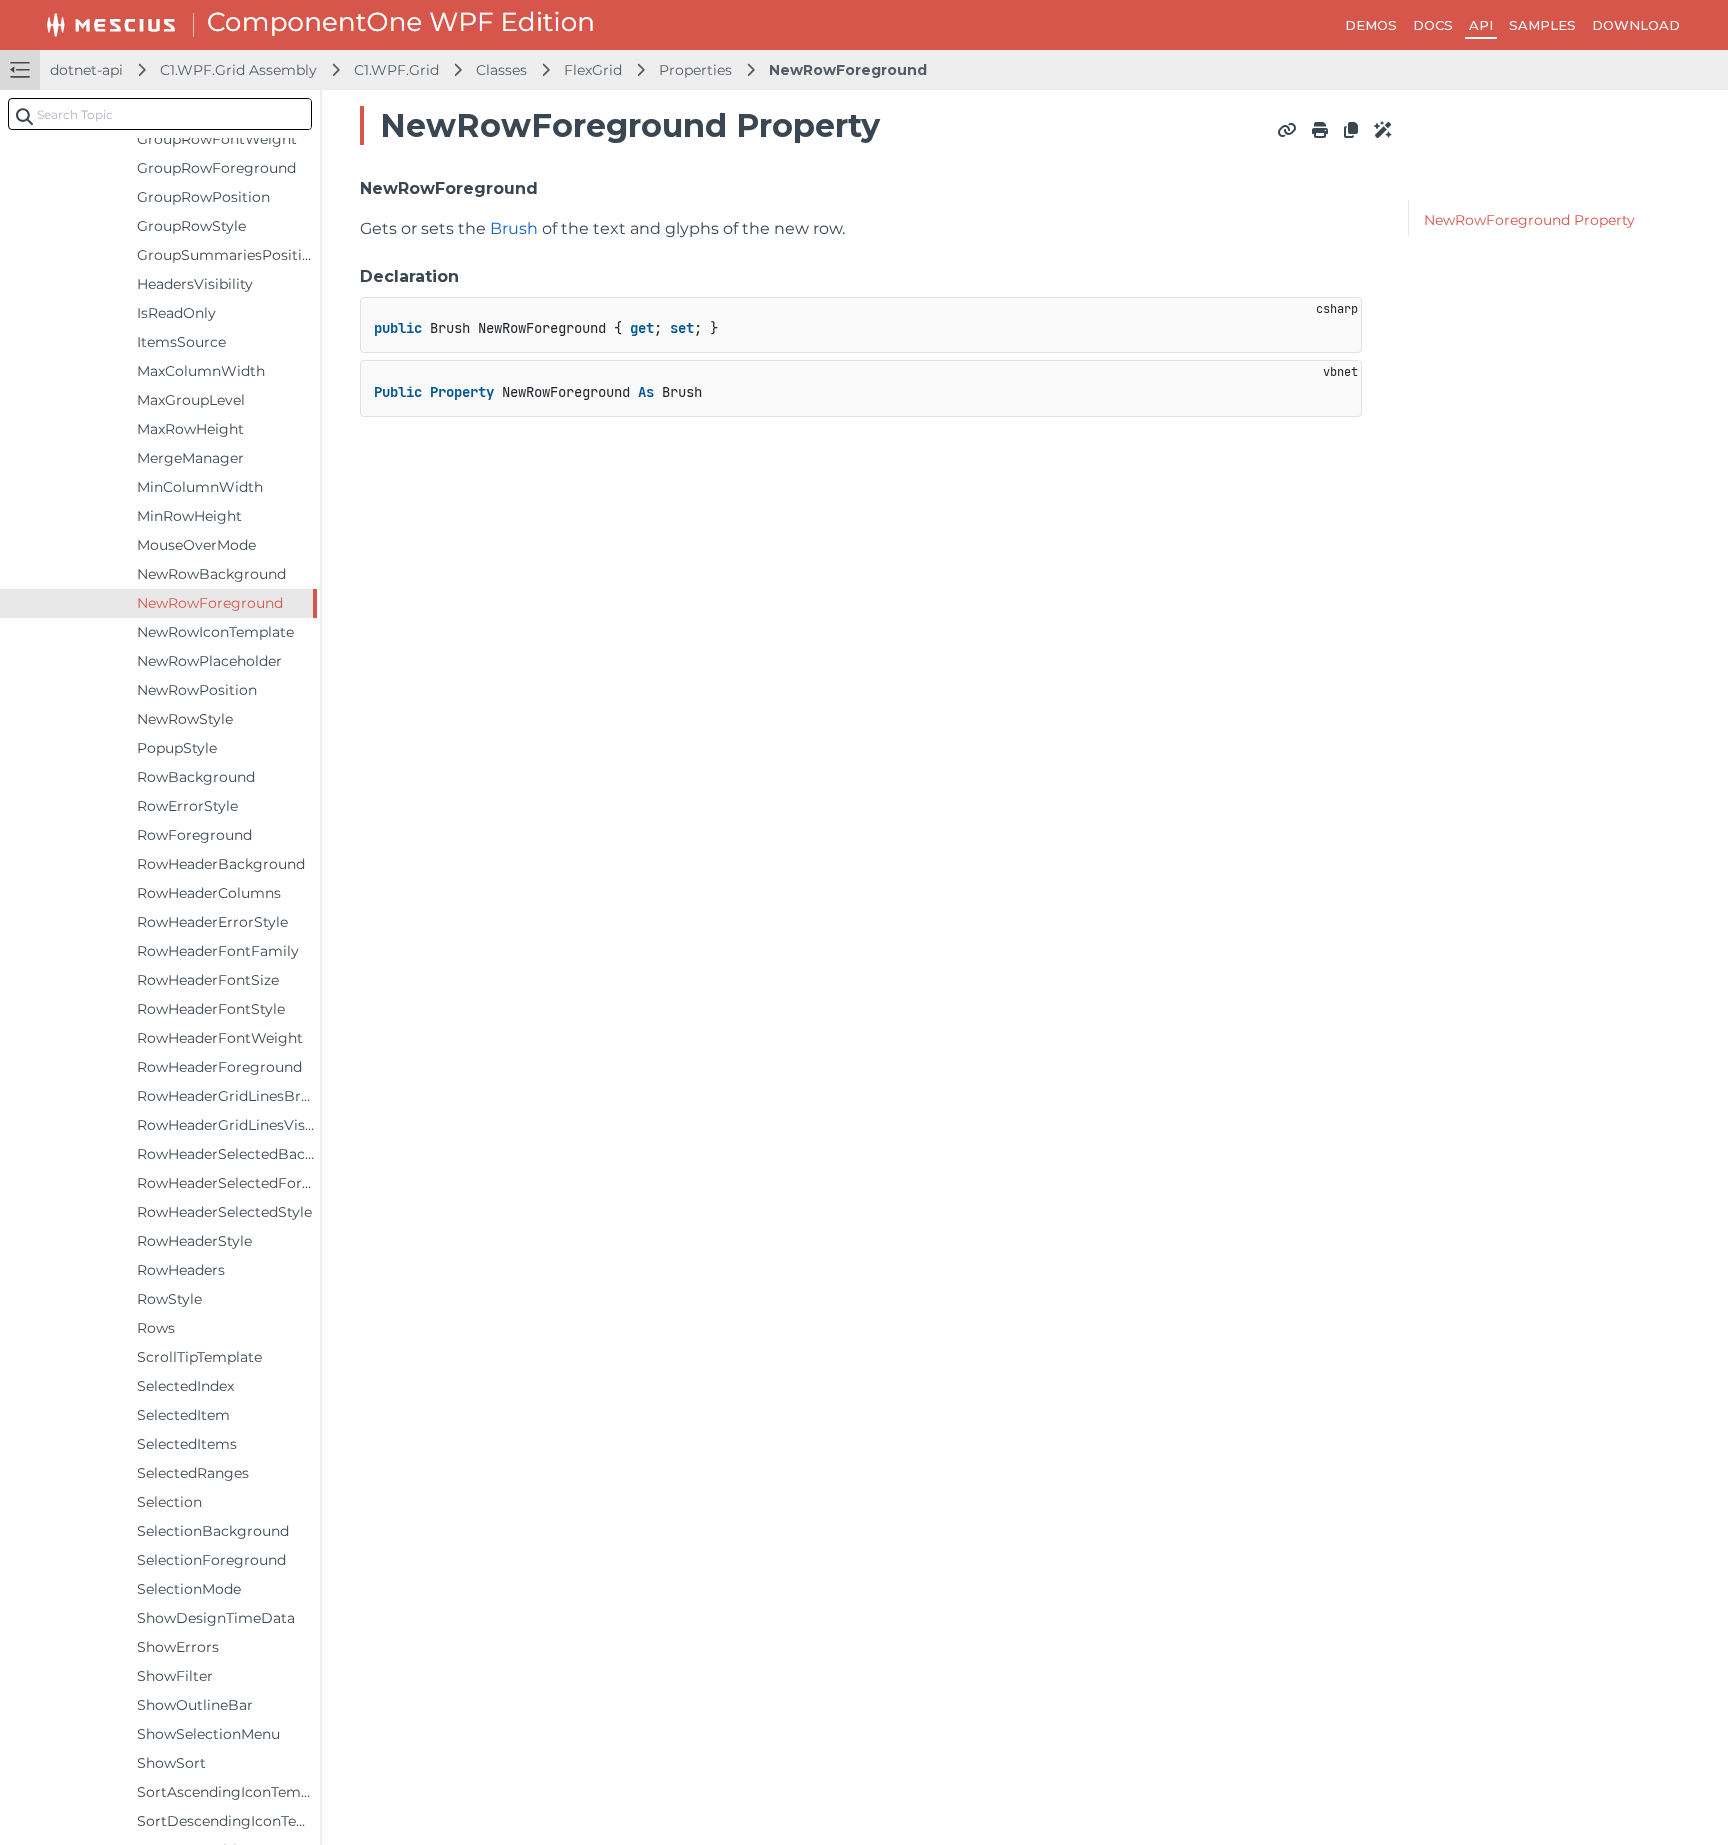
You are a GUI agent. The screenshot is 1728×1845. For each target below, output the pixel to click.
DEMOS (1371, 25)
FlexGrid (593, 70)
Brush (514, 228)
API (1481, 25)
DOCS (1433, 25)
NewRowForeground (848, 70)
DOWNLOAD (1636, 25)
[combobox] (160, 114)
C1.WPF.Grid (396, 70)
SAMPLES (1542, 25)
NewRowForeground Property (1529, 220)
